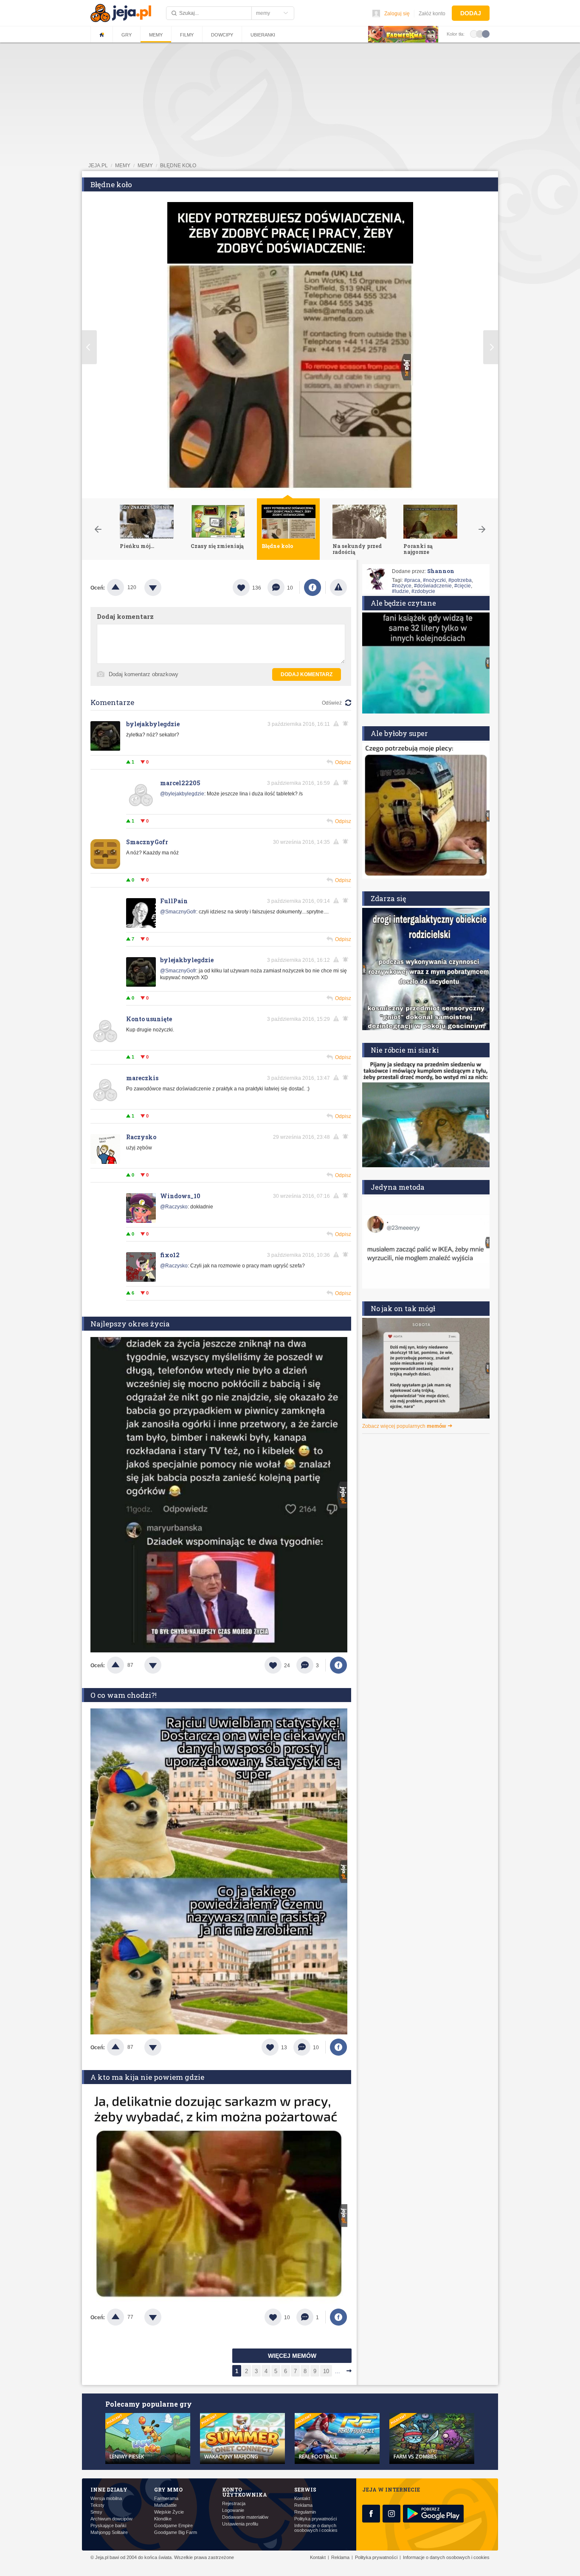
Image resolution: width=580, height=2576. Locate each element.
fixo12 (170, 1255)
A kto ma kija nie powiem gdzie (147, 2077)
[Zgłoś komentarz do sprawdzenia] (338, 724)
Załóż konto (432, 14)
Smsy (96, 2512)
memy (123, 166)
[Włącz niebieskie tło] (486, 34)
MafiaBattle (165, 2505)
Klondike (163, 2519)
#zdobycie (423, 591)
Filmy (187, 35)
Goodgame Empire (173, 2526)
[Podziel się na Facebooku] (313, 587)
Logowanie (233, 2510)
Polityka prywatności (315, 2519)
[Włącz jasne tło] (474, 34)
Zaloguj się (397, 14)
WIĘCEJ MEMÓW (292, 2356)
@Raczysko (174, 1207)
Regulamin (305, 2512)
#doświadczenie (433, 586)
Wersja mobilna (106, 2499)
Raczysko (141, 1137)
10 (326, 2371)
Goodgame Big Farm (176, 2532)
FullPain (174, 901)
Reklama (303, 2505)
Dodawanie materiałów (245, 2517)
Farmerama (166, 2499)
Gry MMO (168, 2489)
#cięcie (463, 586)
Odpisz (343, 762)
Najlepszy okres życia (130, 1324)
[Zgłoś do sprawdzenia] (338, 587)
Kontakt (302, 2499)
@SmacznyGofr (178, 912)
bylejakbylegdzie (153, 724)
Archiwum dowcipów (111, 2519)
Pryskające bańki (108, 2526)
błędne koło (178, 166)
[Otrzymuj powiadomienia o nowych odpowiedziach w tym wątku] (347, 724)
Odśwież (332, 703)
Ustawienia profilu (240, 2524)
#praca (412, 580)
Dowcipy (222, 35)
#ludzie (400, 591)
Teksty (97, 2505)
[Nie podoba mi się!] (163, 587)
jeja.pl (98, 166)
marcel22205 (180, 783)
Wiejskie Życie (169, 2512)
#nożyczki (434, 580)
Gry (127, 35)
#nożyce (402, 586)
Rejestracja (234, 2504)
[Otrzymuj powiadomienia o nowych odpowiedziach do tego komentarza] (347, 783)
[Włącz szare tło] (480, 34)
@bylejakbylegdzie (182, 794)
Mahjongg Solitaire (109, 2532)
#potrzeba (460, 580)
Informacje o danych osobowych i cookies (316, 2528)
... (338, 2371)
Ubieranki (263, 35)
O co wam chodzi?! (124, 1695)
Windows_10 (180, 1196)
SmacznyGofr (147, 842)
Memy (156, 35)
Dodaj (471, 13)
